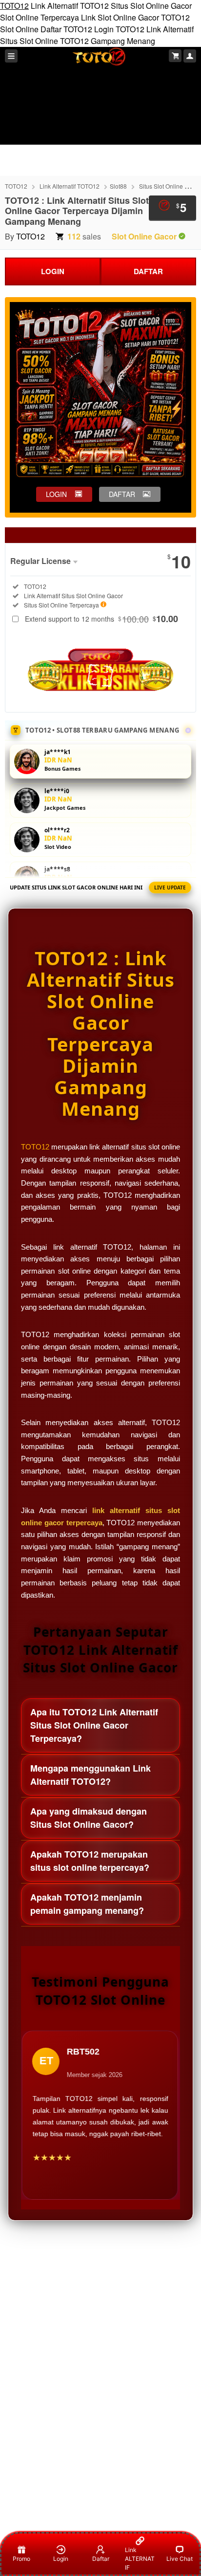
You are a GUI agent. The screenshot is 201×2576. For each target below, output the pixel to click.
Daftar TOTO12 (66, 29)
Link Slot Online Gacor (120, 17)
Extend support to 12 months (101, 619)
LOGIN (53, 271)
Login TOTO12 (119, 29)
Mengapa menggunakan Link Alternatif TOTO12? (90, 1775)
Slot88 (118, 186)
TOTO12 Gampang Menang (108, 41)
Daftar (101, 2559)
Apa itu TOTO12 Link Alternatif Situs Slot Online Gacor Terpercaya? (94, 1725)
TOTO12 (14, 6)
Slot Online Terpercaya (40, 17)
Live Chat (180, 2559)
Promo (21, 2559)
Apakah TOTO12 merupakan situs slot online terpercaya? (90, 1861)
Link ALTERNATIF (140, 2559)
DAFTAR (148, 271)
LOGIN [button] (56, 494)
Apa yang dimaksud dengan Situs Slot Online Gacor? (89, 1818)
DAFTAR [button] (122, 494)
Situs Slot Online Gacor (151, 6)
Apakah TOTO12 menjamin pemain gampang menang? (87, 1904)
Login (61, 2559)
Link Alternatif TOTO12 (70, 6)
